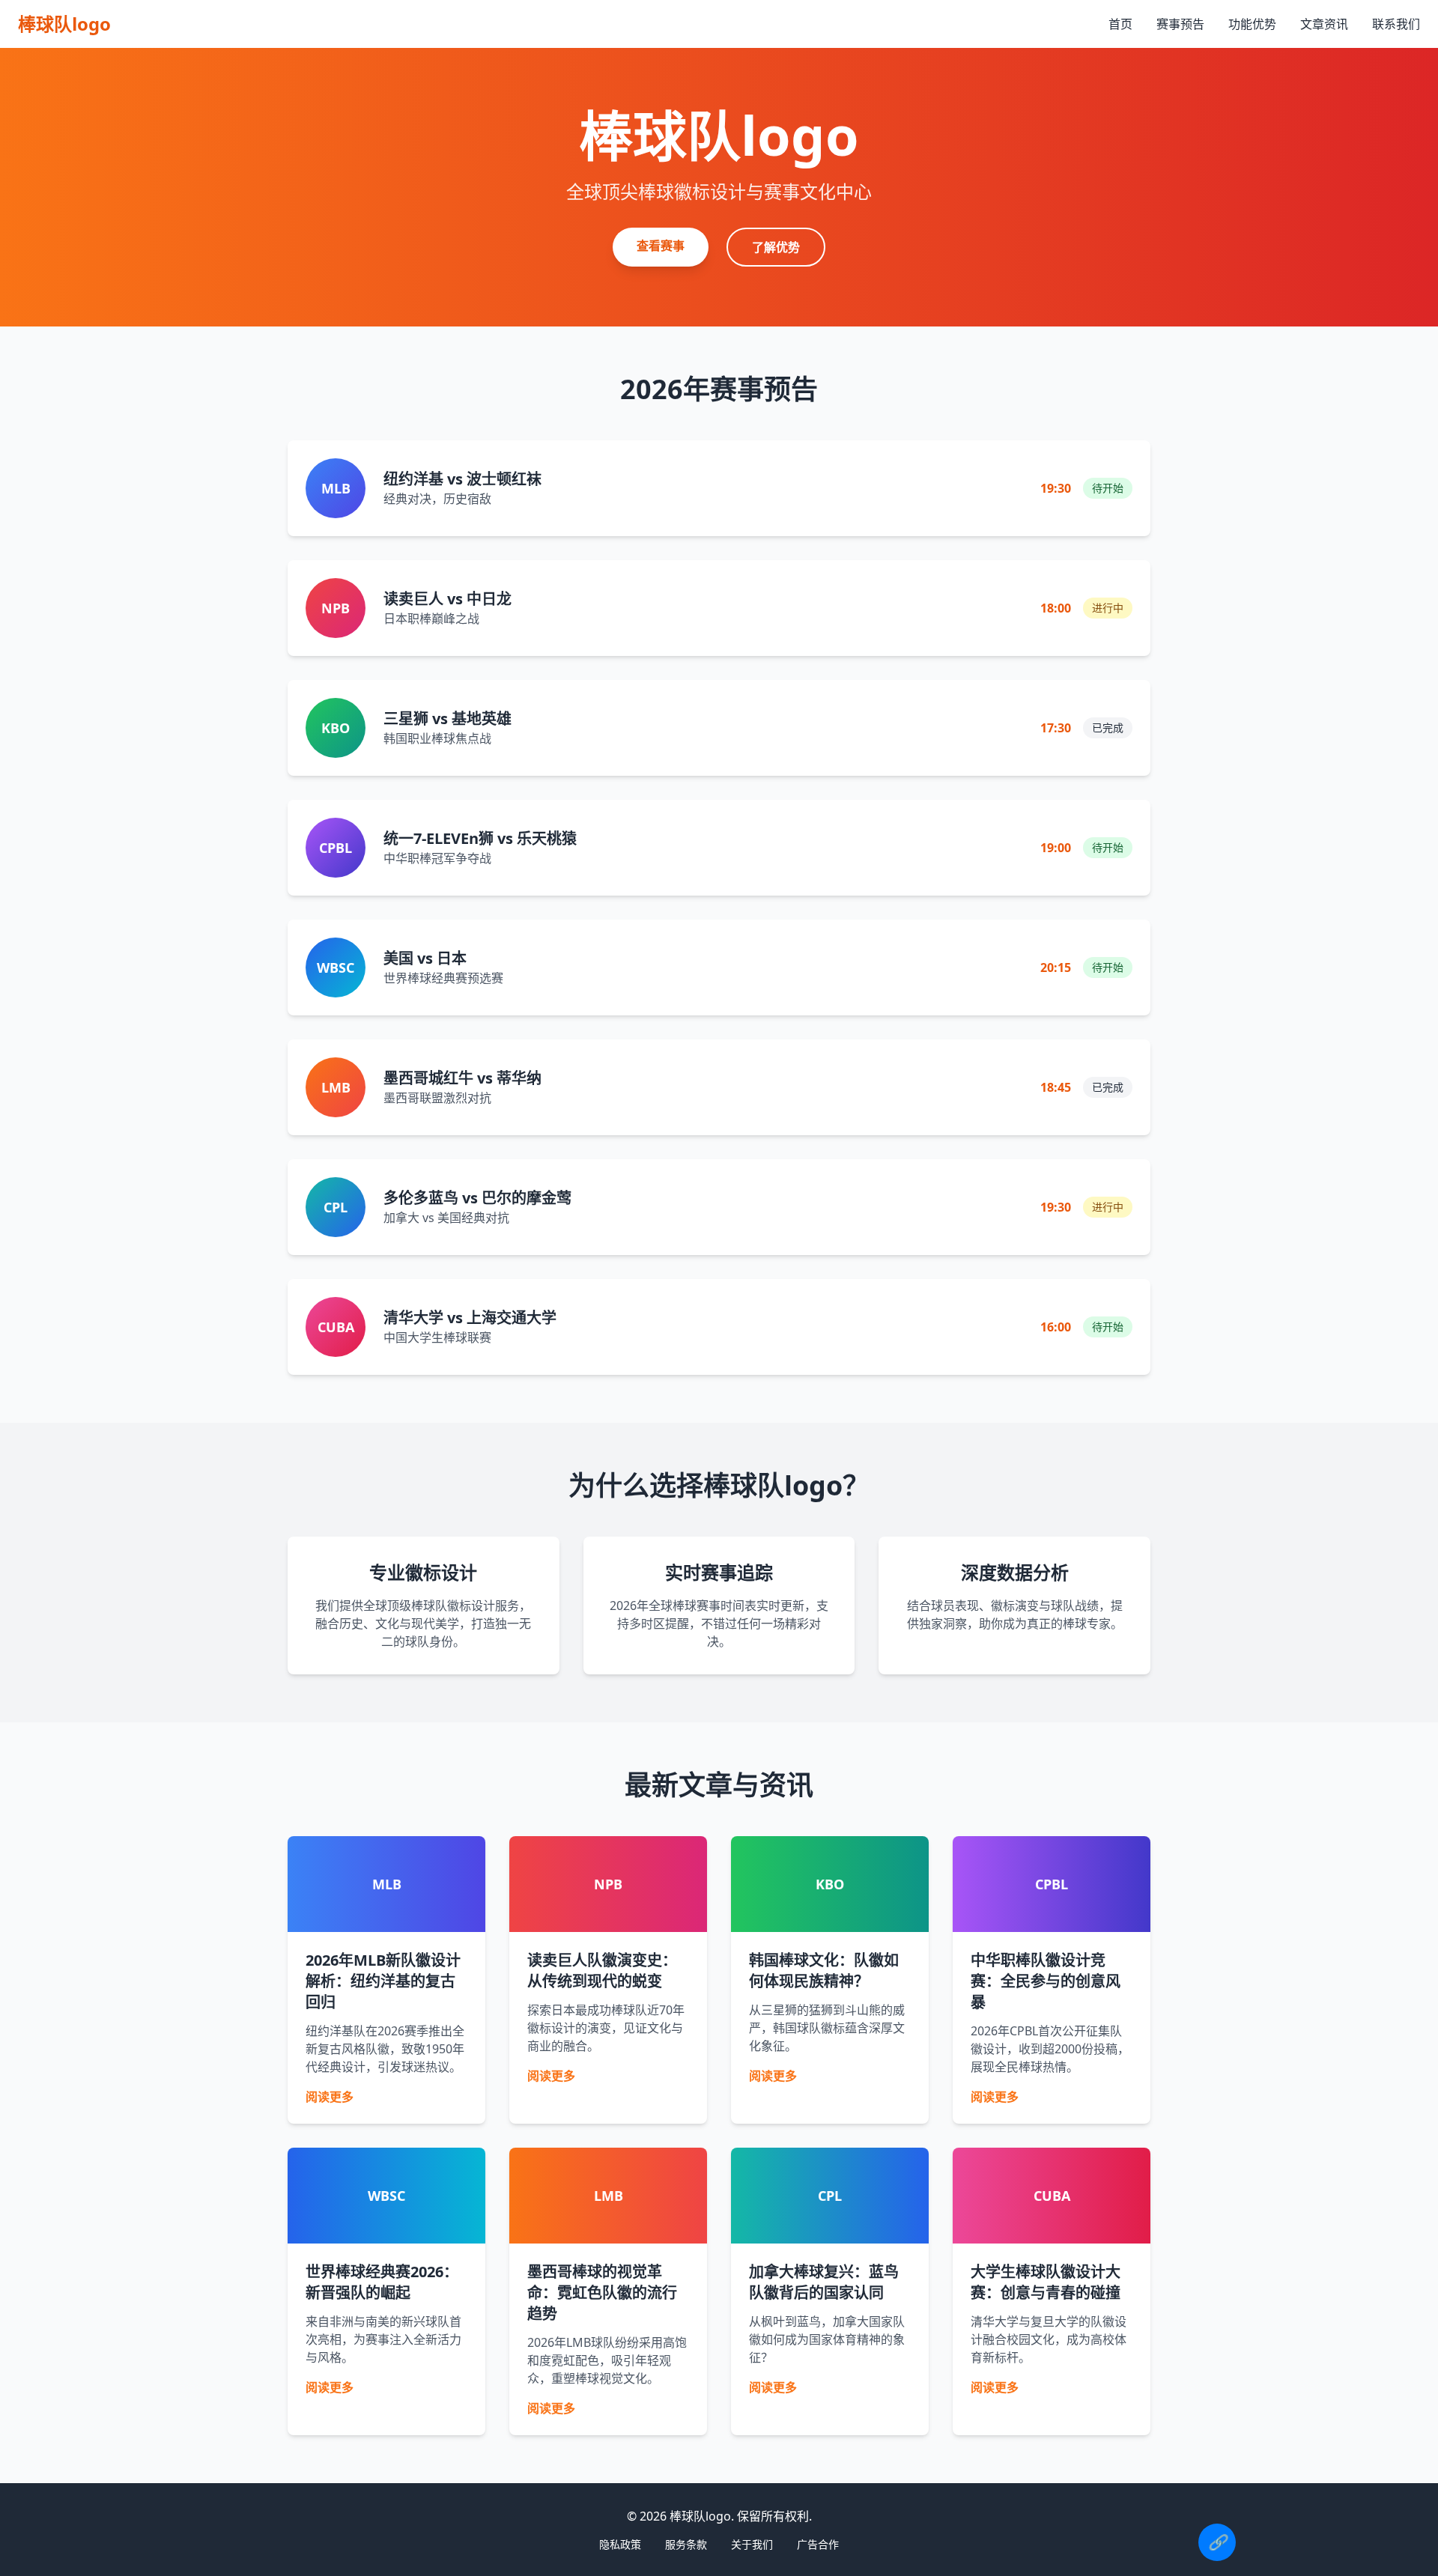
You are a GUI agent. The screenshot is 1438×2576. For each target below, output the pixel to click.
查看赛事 (661, 246)
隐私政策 (620, 2544)
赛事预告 (1180, 24)
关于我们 (752, 2544)
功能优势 (1252, 24)
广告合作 (818, 2544)
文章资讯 (1324, 24)
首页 (1120, 24)
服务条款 (686, 2544)
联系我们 (1396, 24)
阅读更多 (330, 2097)
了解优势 (776, 247)
